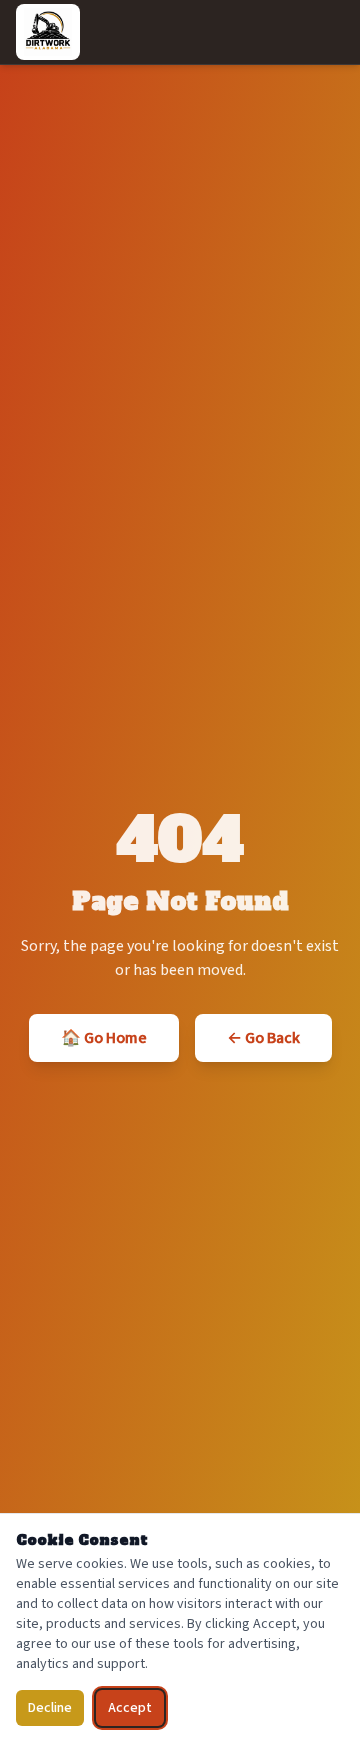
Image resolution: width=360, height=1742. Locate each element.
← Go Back (263, 1038)
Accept (130, 1708)
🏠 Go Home (104, 1038)
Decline (50, 1708)
